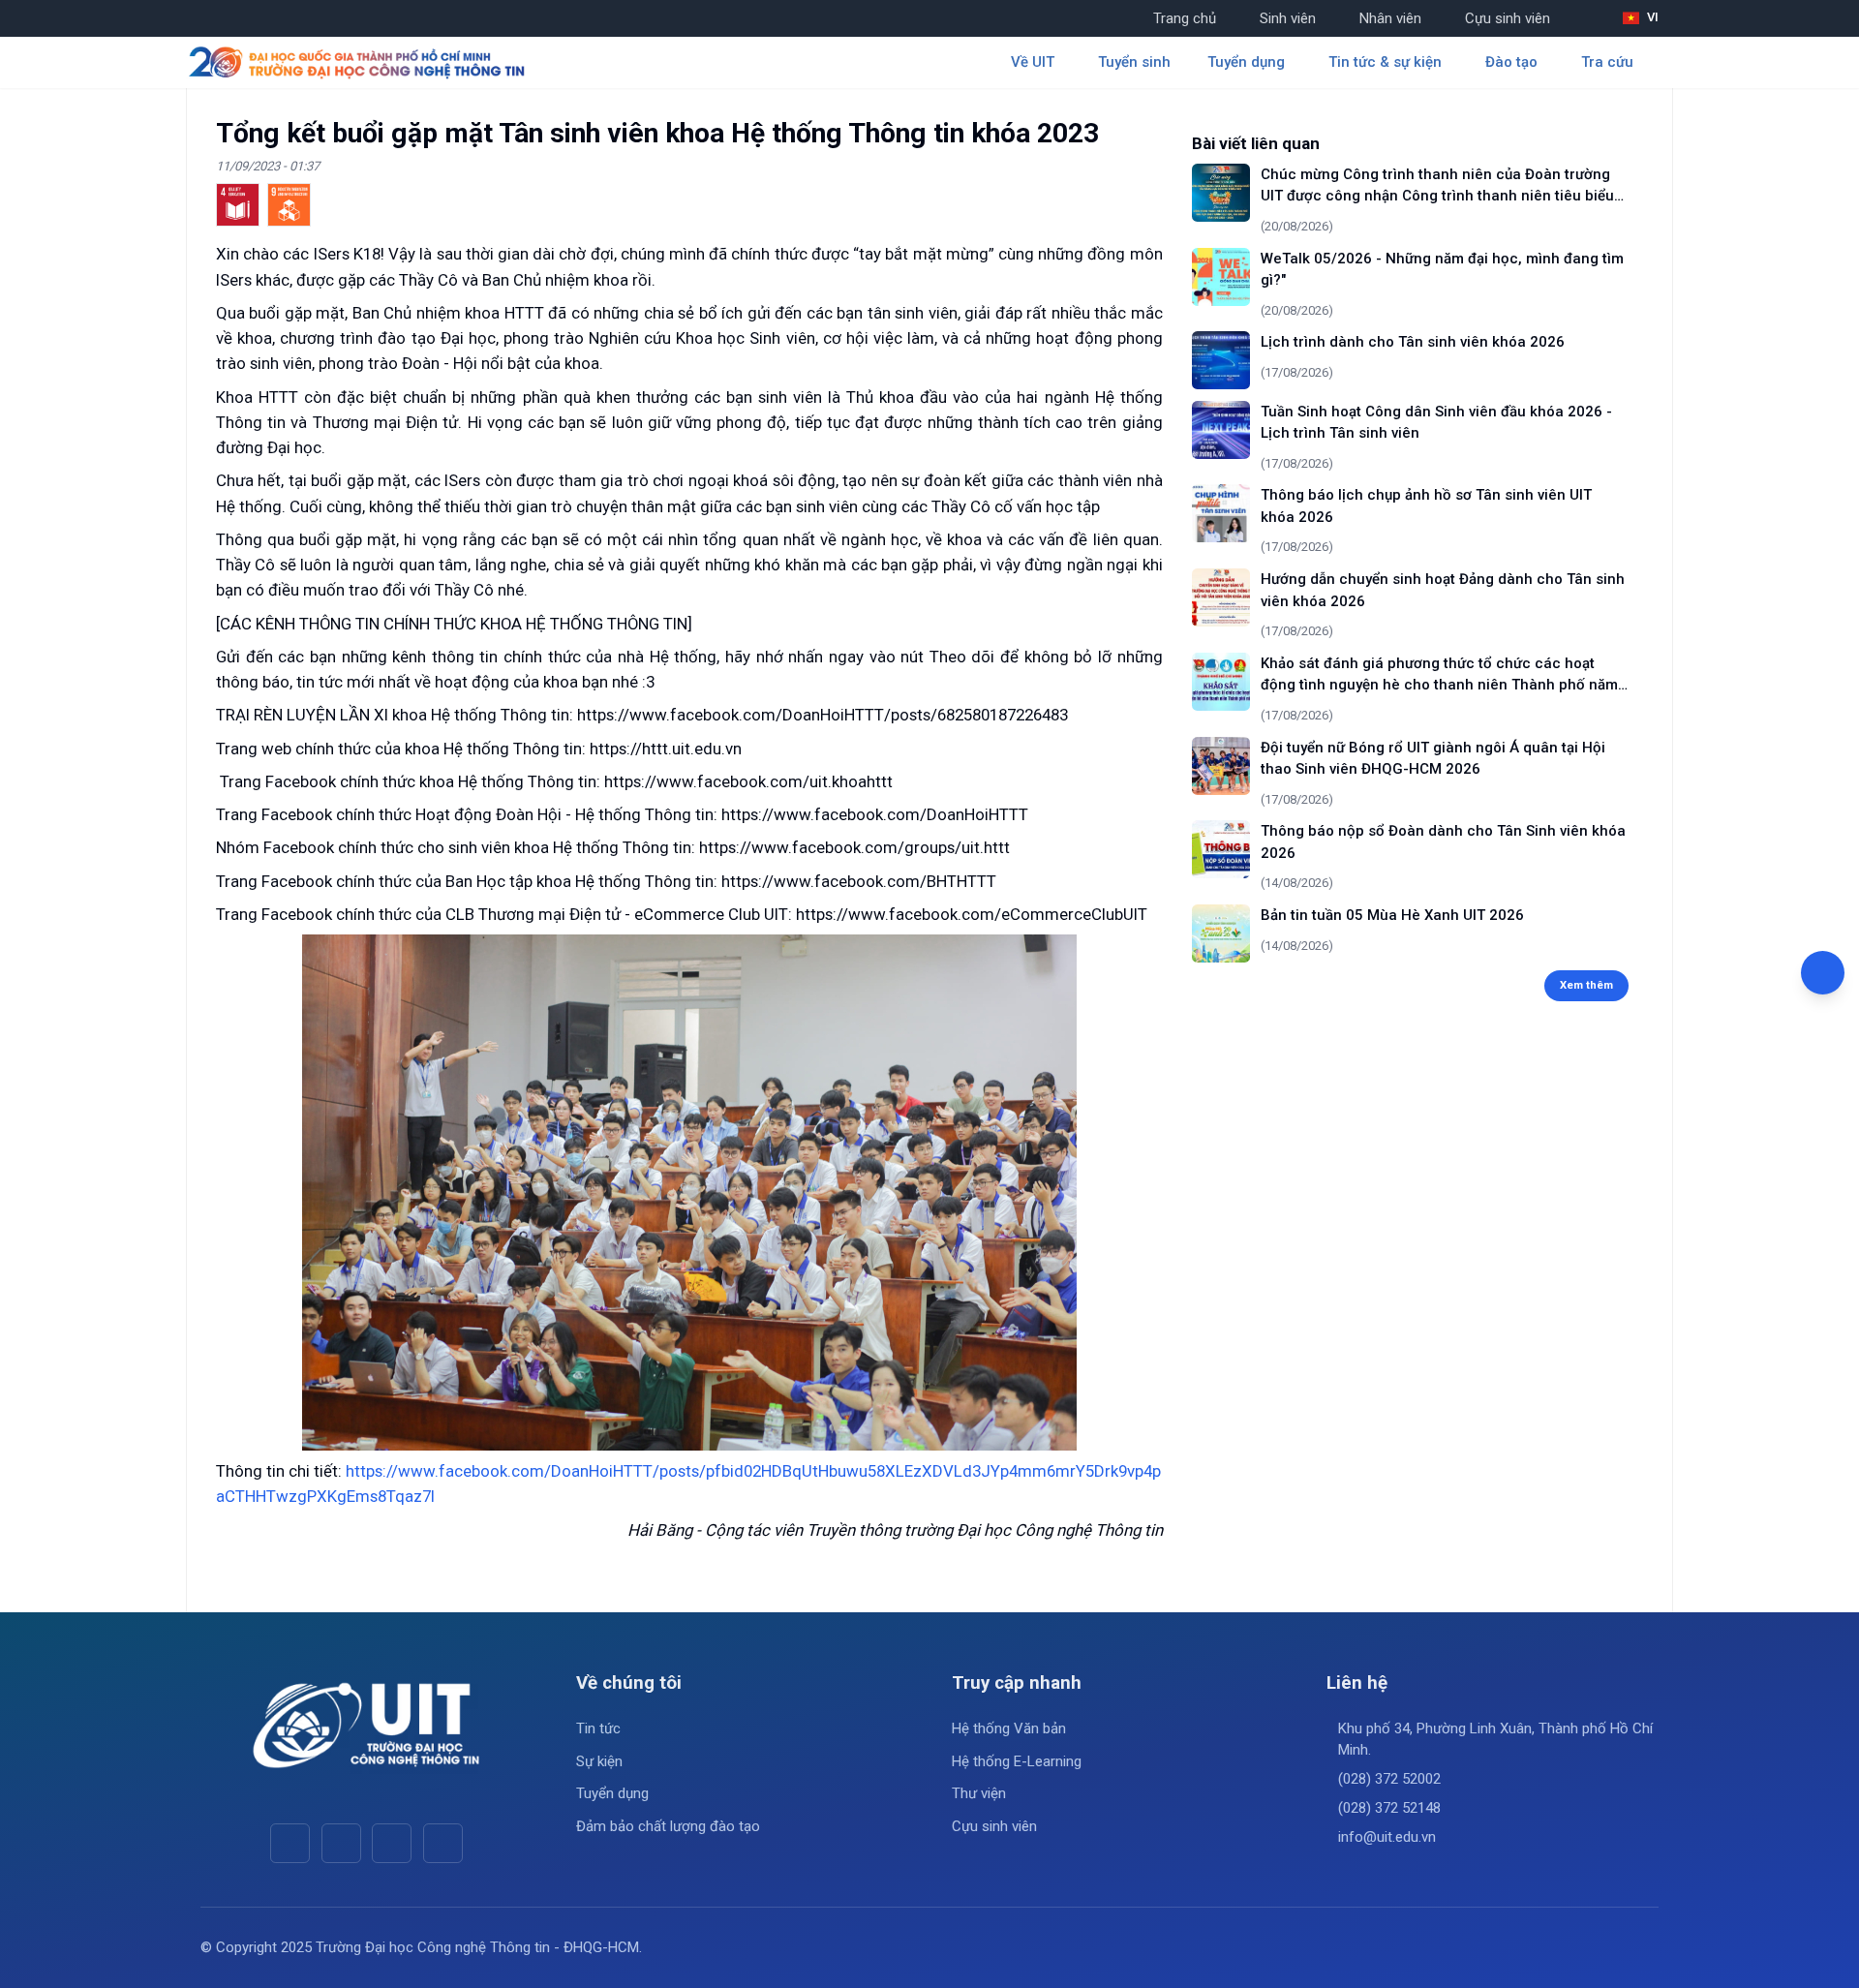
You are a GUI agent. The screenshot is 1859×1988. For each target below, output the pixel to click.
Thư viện (979, 1793)
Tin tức (598, 1728)
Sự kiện (599, 1761)
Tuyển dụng (612, 1793)
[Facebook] (290, 1843)
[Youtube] (341, 1843)
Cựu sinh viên (1508, 18)
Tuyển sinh (1134, 62)
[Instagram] (392, 1843)
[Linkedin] (443, 1843)
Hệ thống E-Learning (1017, 1761)
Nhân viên (1390, 18)
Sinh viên (1288, 18)
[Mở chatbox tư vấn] (1823, 973)
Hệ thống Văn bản (1009, 1728)
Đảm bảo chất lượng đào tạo (668, 1826)
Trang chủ (1185, 18)
